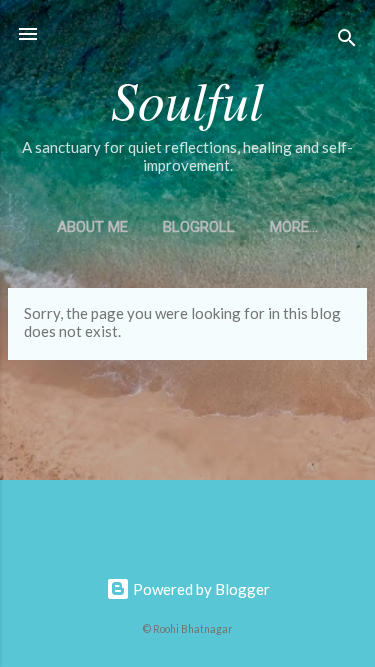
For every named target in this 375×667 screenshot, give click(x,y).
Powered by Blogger (200, 589)
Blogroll (199, 227)
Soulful (187, 98)
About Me (92, 227)
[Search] (347, 40)
